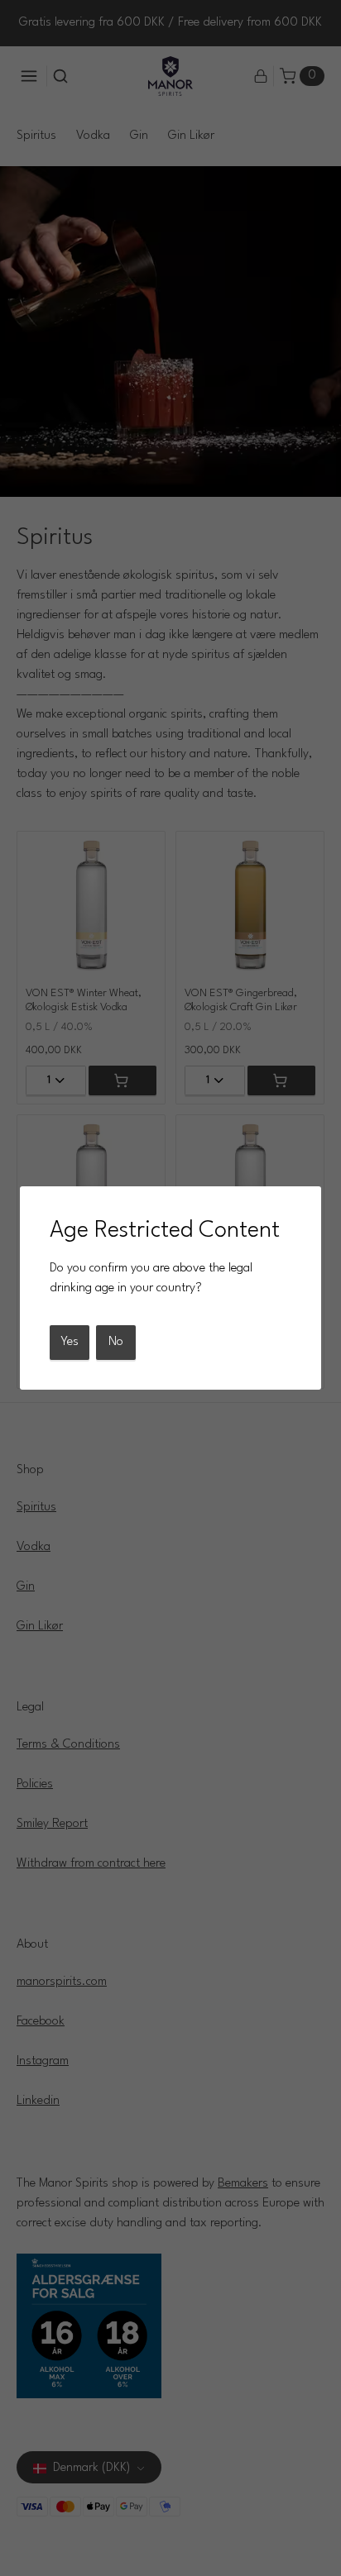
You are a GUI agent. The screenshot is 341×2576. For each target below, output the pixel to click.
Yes (70, 1342)
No (116, 1342)
